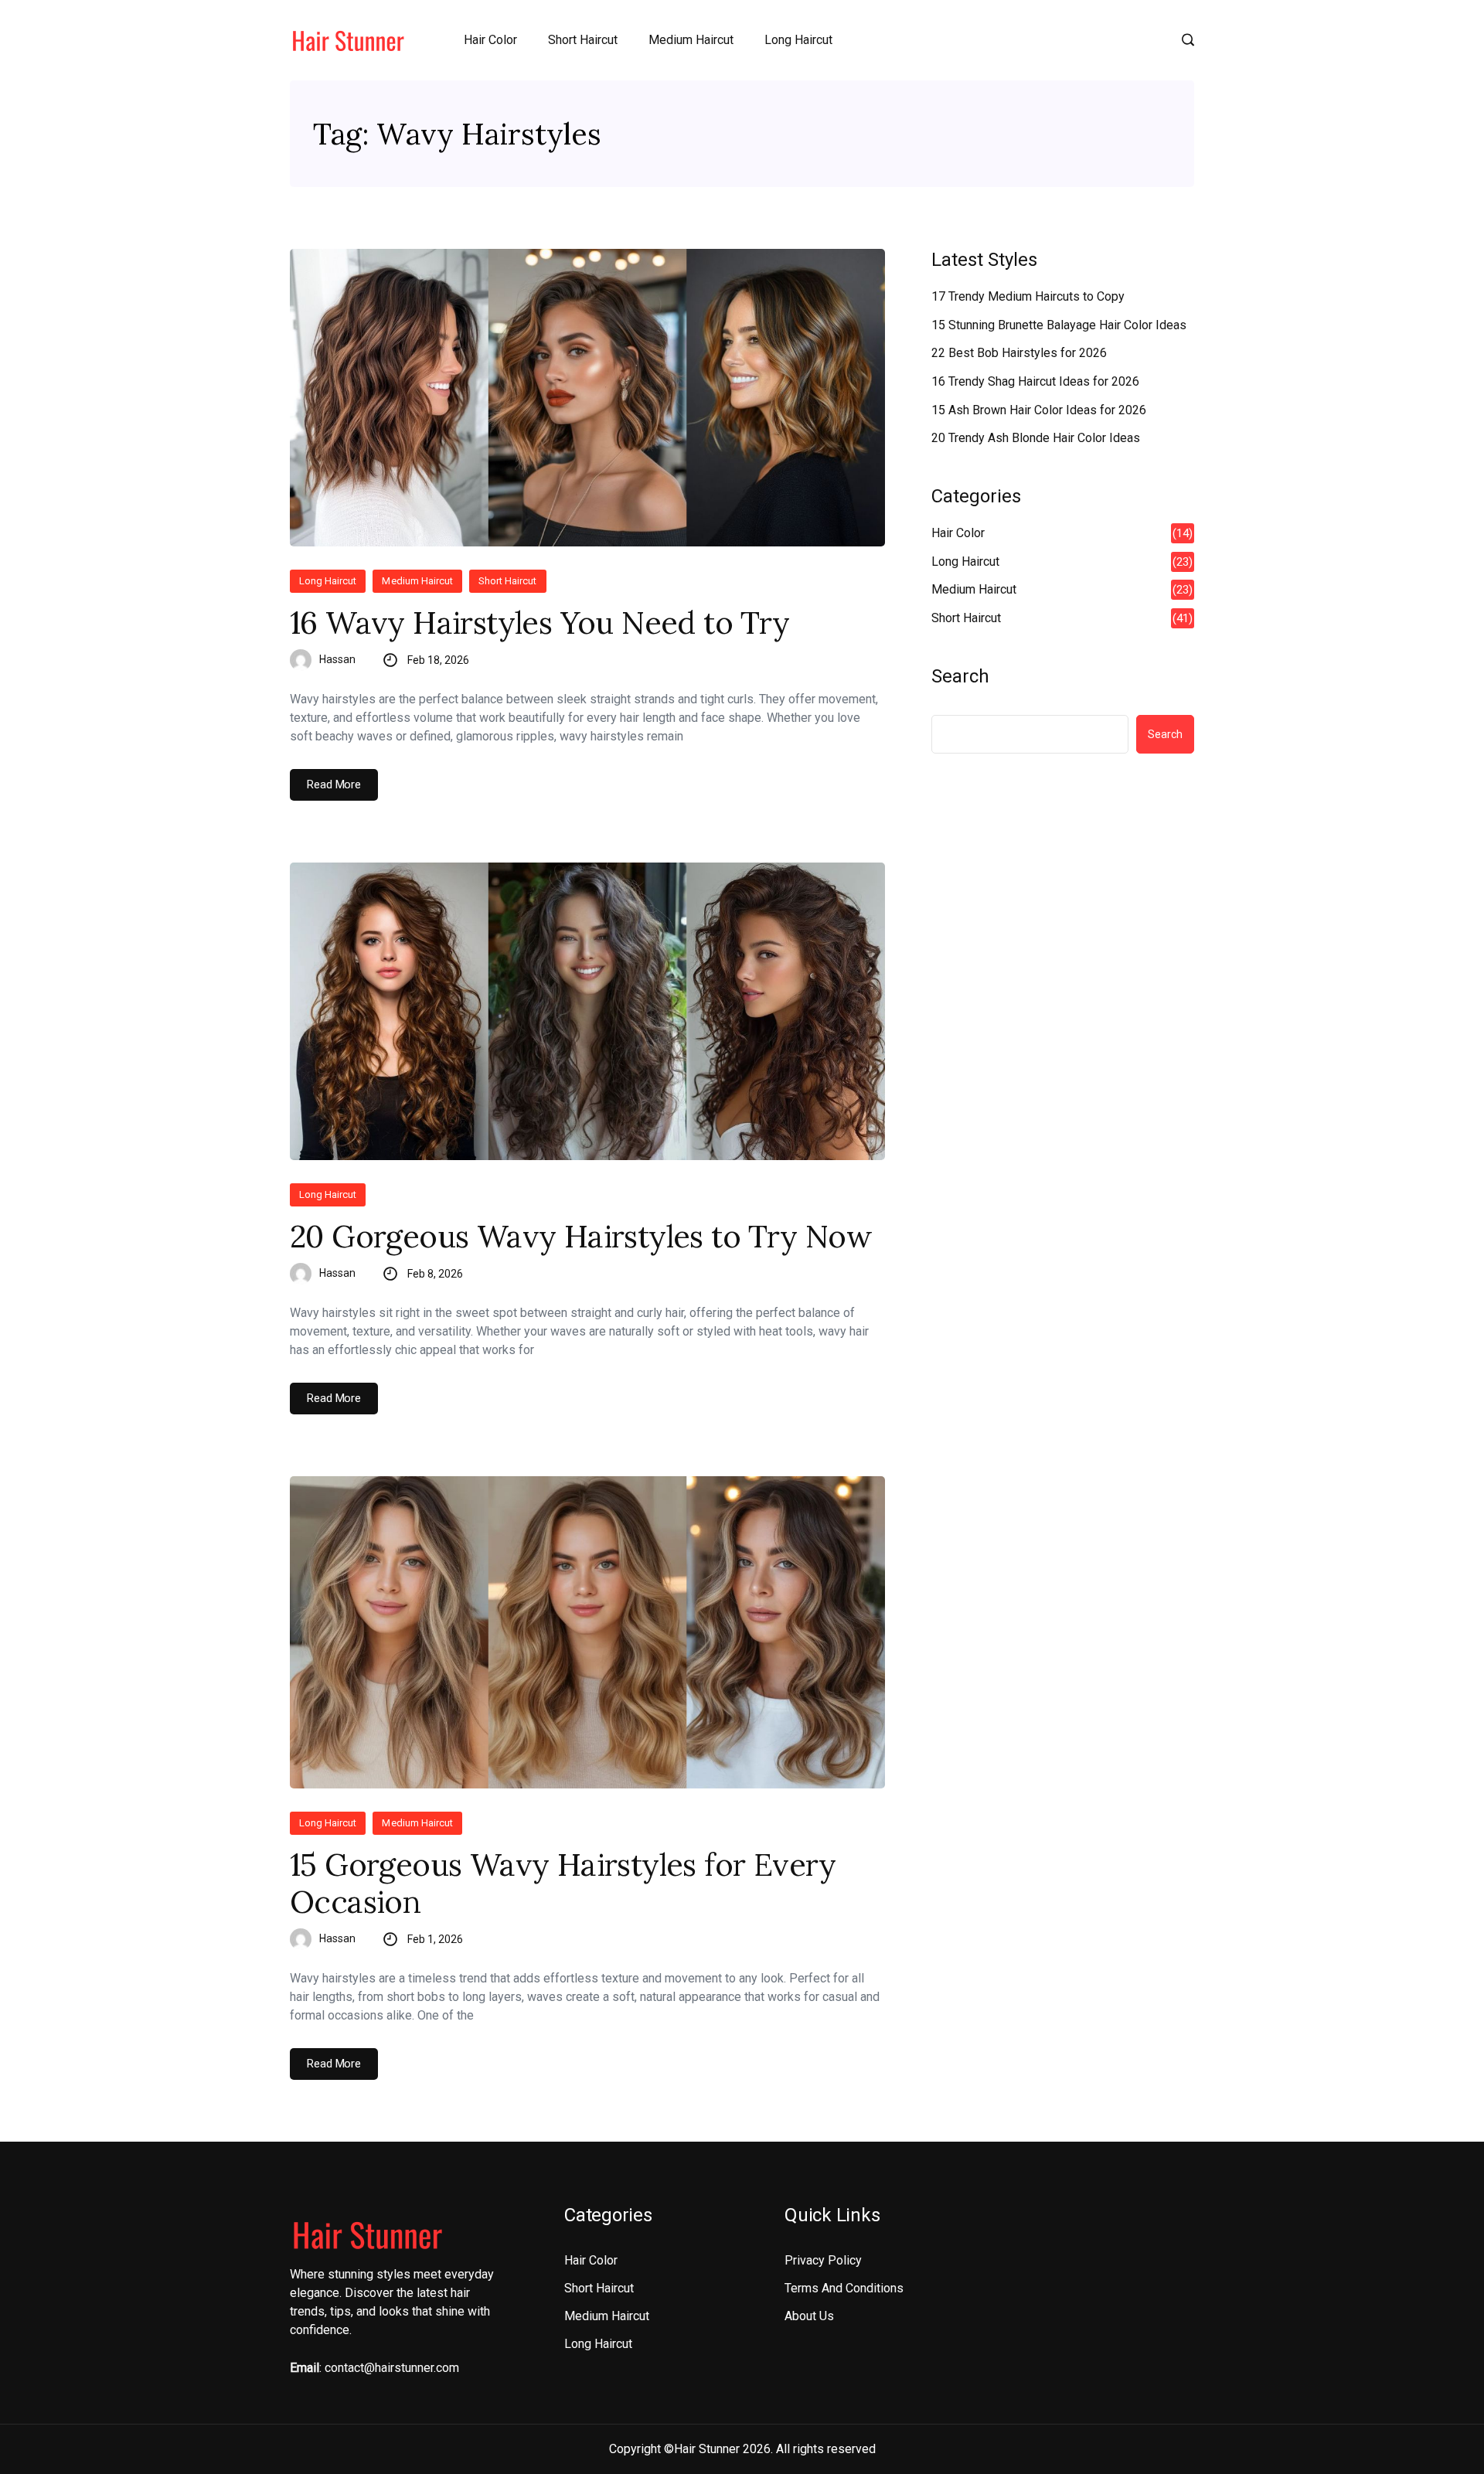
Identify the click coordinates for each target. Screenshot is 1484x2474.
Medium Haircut (691, 40)
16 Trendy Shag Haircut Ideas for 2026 (1035, 381)
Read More (334, 784)
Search (960, 676)
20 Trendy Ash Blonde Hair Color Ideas (1036, 438)
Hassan (337, 659)
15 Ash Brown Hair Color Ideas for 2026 (1039, 410)
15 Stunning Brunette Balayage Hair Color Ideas (1059, 325)
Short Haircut (583, 40)
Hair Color (490, 40)
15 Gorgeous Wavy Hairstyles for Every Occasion (563, 1884)
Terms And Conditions (844, 2288)
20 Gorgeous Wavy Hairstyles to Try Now (581, 1237)
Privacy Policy (823, 2260)
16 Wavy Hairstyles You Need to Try (540, 623)
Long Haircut (798, 40)
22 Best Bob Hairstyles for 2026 (1019, 353)
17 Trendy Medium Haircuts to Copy (1028, 296)
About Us (809, 2316)
